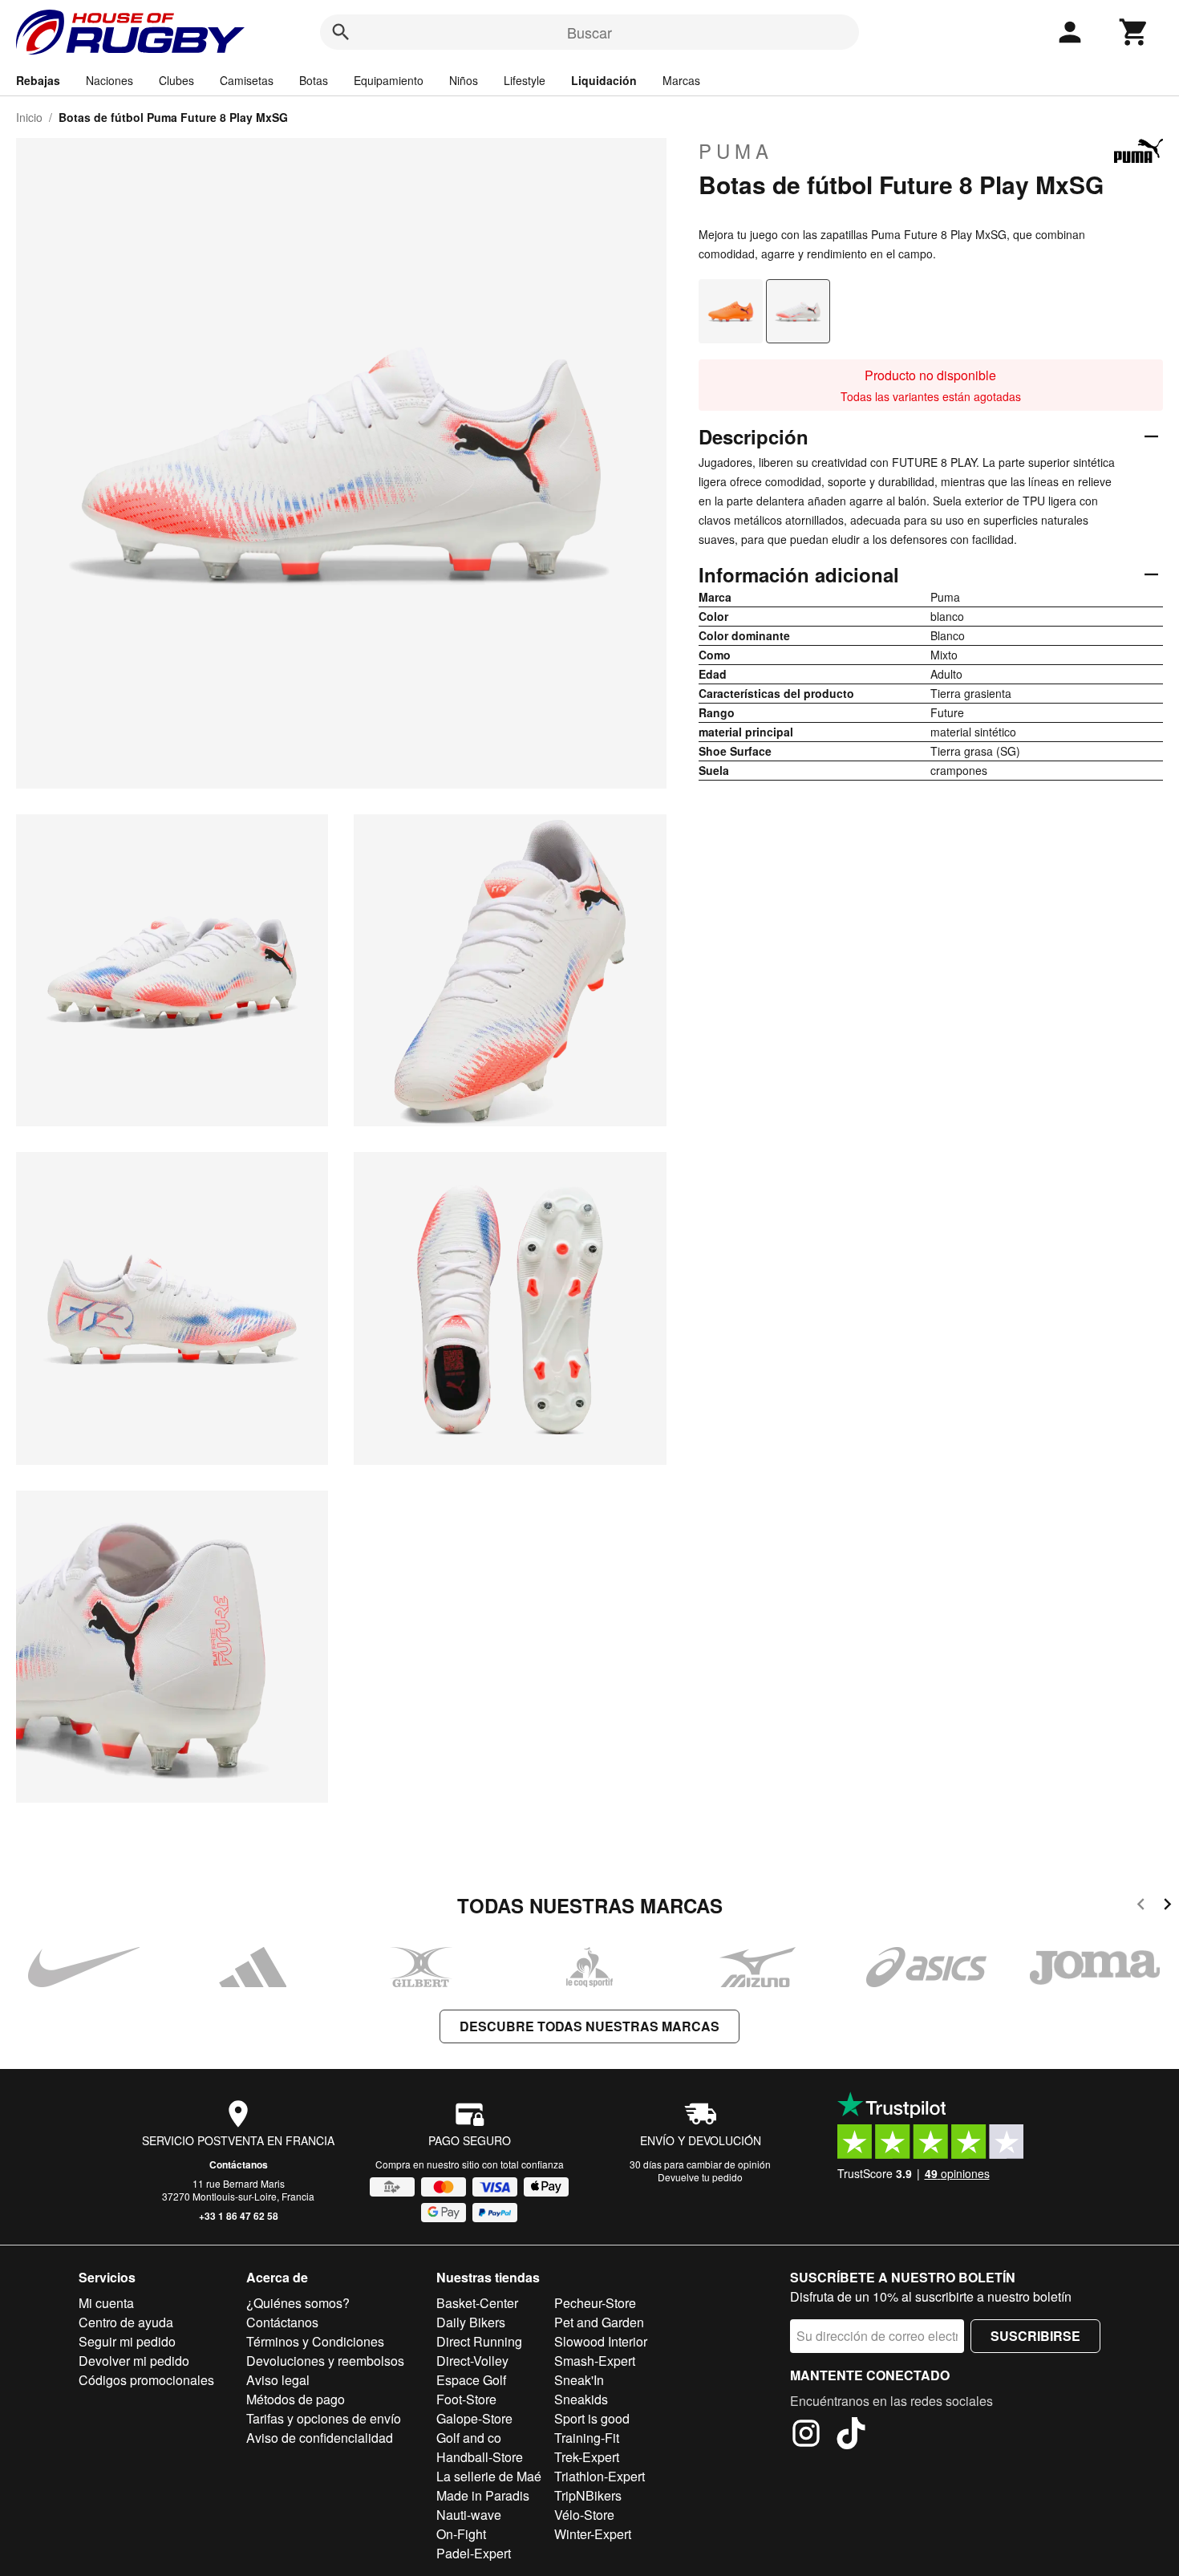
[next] (1167, 1907)
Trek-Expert (587, 2457)
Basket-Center (477, 2303)
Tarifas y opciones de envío (324, 2418)
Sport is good (592, 2418)
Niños (464, 80)
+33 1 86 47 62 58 (239, 2216)
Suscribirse (1035, 2336)
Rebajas (38, 80)
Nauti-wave (469, 2515)
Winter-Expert (593, 2534)
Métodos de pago (296, 2399)
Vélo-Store (584, 2515)
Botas (314, 80)
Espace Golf (471, 2380)
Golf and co (469, 2438)
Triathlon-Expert (600, 2476)
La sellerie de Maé (489, 2476)
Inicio (29, 117)
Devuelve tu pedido (700, 2177)
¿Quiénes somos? (298, 2303)
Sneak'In (579, 2380)
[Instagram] (806, 2436)
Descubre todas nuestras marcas (589, 2026)
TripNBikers (588, 2495)
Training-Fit (587, 2438)
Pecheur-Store (595, 2303)
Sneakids (581, 2399)
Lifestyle (525, 80)
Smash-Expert (595, 2361)
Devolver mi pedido (134, 2361)
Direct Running (479, 2341)
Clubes (176, 80)
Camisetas (247, 80)
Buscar (589, 32)
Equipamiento (389, 80)
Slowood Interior (601, 2341)
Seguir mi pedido (127, 2341)
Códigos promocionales (146, 2380)
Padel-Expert (474, 2553)
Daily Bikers (471, 2322)
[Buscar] (341, 32)
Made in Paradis (483, 2495)
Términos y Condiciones (315, 2341)
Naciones (109, 80)
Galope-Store (474, 2418)
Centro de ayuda (126, 2322)
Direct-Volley (472, 2361)
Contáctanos (239, 2164)
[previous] (1141, 1907)
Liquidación (604, 80)
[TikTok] (851, 2436)
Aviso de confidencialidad (320, 2438)
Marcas (681, 80)
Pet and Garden (599, 2322)
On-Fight (461, 2534)
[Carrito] (1134, 32)
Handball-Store (480, 2457)
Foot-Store (466, 2399)
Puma (736, 151)
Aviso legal (278, 2380)
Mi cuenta (106, 2303)
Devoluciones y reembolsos (325, 2361)
